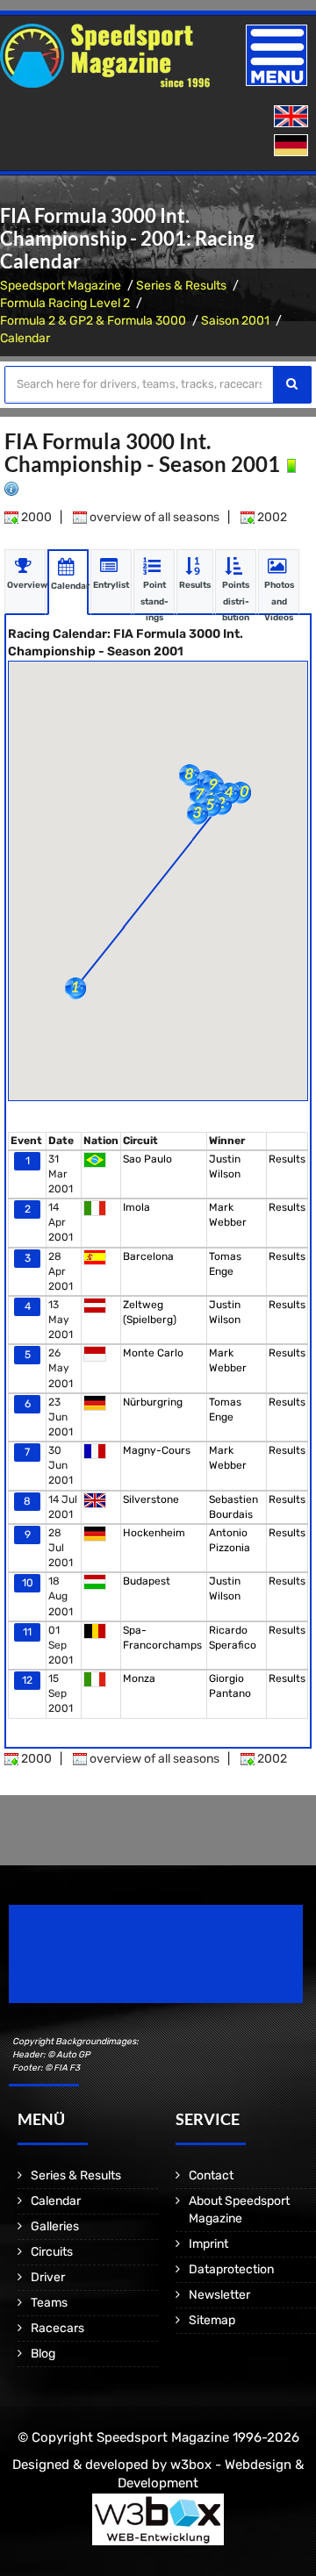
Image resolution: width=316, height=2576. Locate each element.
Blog (43, 2354)
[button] (75, 988)
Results (287, 1159)
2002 (271, 517)
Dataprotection (231, 2269)
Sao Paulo (147, 1159)
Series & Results (181, 286)
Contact (211, 2175)
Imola (136, 1207)
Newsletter (219, 2295)
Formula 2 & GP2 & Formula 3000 (93, 321)
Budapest (147, 1581)
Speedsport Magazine (61, 286)
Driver (48, 2277)
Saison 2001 (235, 321)
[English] (293, 117)
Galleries (55, 2226)
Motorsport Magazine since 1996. (109, 1966)
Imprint (208, 2244)
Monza (139, 1678)
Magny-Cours (157, 1450)
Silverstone (151, 1499)
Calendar (25, 338)
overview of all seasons (153, 517)
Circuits (52, 2252)
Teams (49, 2303)
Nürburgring (153, 1402)
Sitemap (212, 2320)
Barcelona (148, 1256)
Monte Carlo (153, 1353)
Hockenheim (154, 1533)
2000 (35, 517)
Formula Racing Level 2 (65, 303)
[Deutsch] (293, 146)
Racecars (57, 2328)
